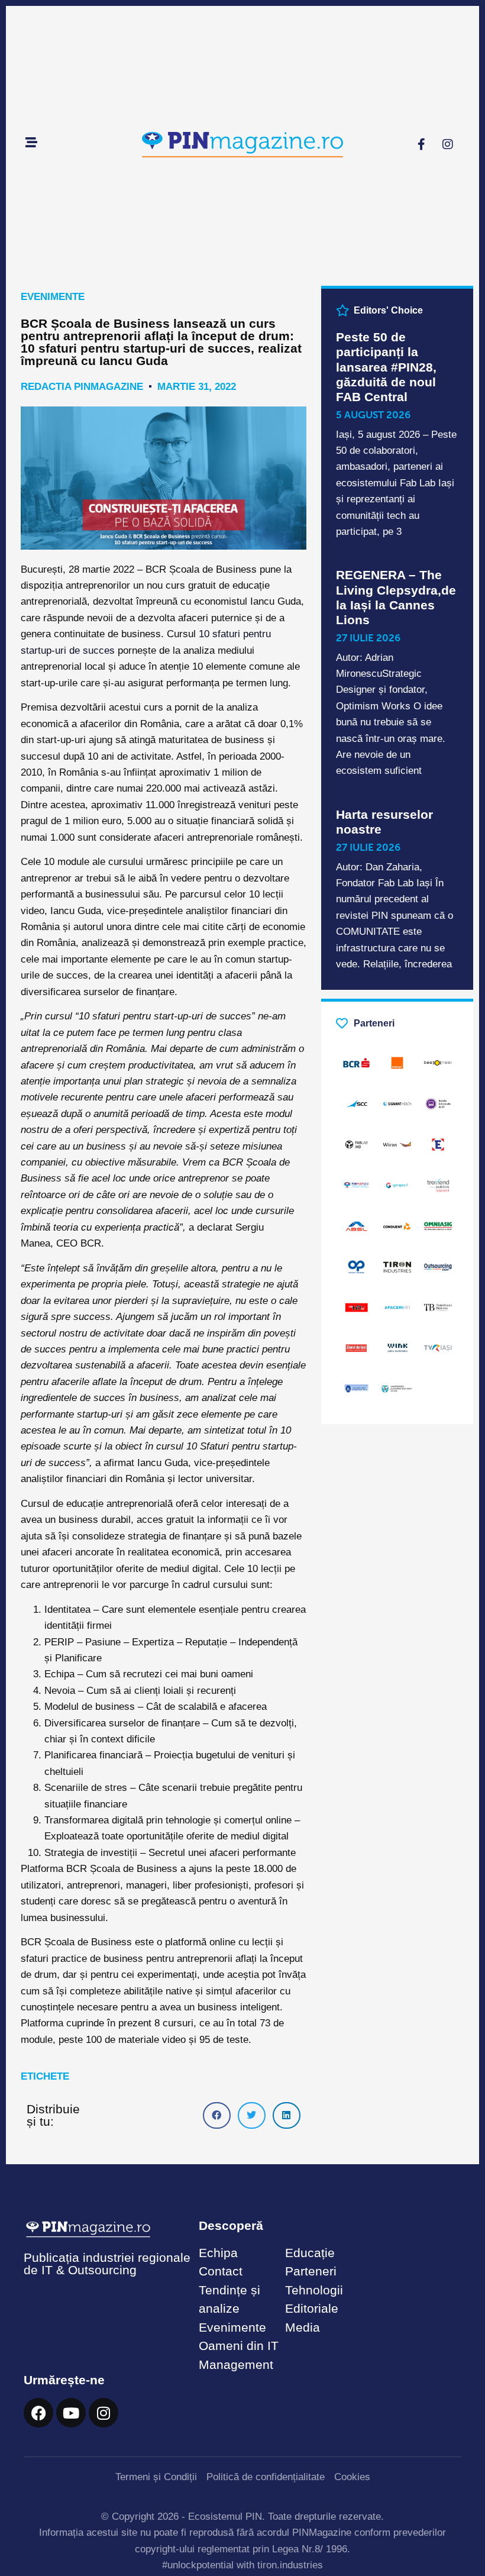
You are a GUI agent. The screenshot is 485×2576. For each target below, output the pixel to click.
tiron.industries (290, 2565)
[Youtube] (71, 2413)
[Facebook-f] (421, 144)
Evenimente (53, 297)
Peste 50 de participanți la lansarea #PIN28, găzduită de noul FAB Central (386, 367)
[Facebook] (38, 2413)
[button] (217, 2115)
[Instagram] (448, 144)
